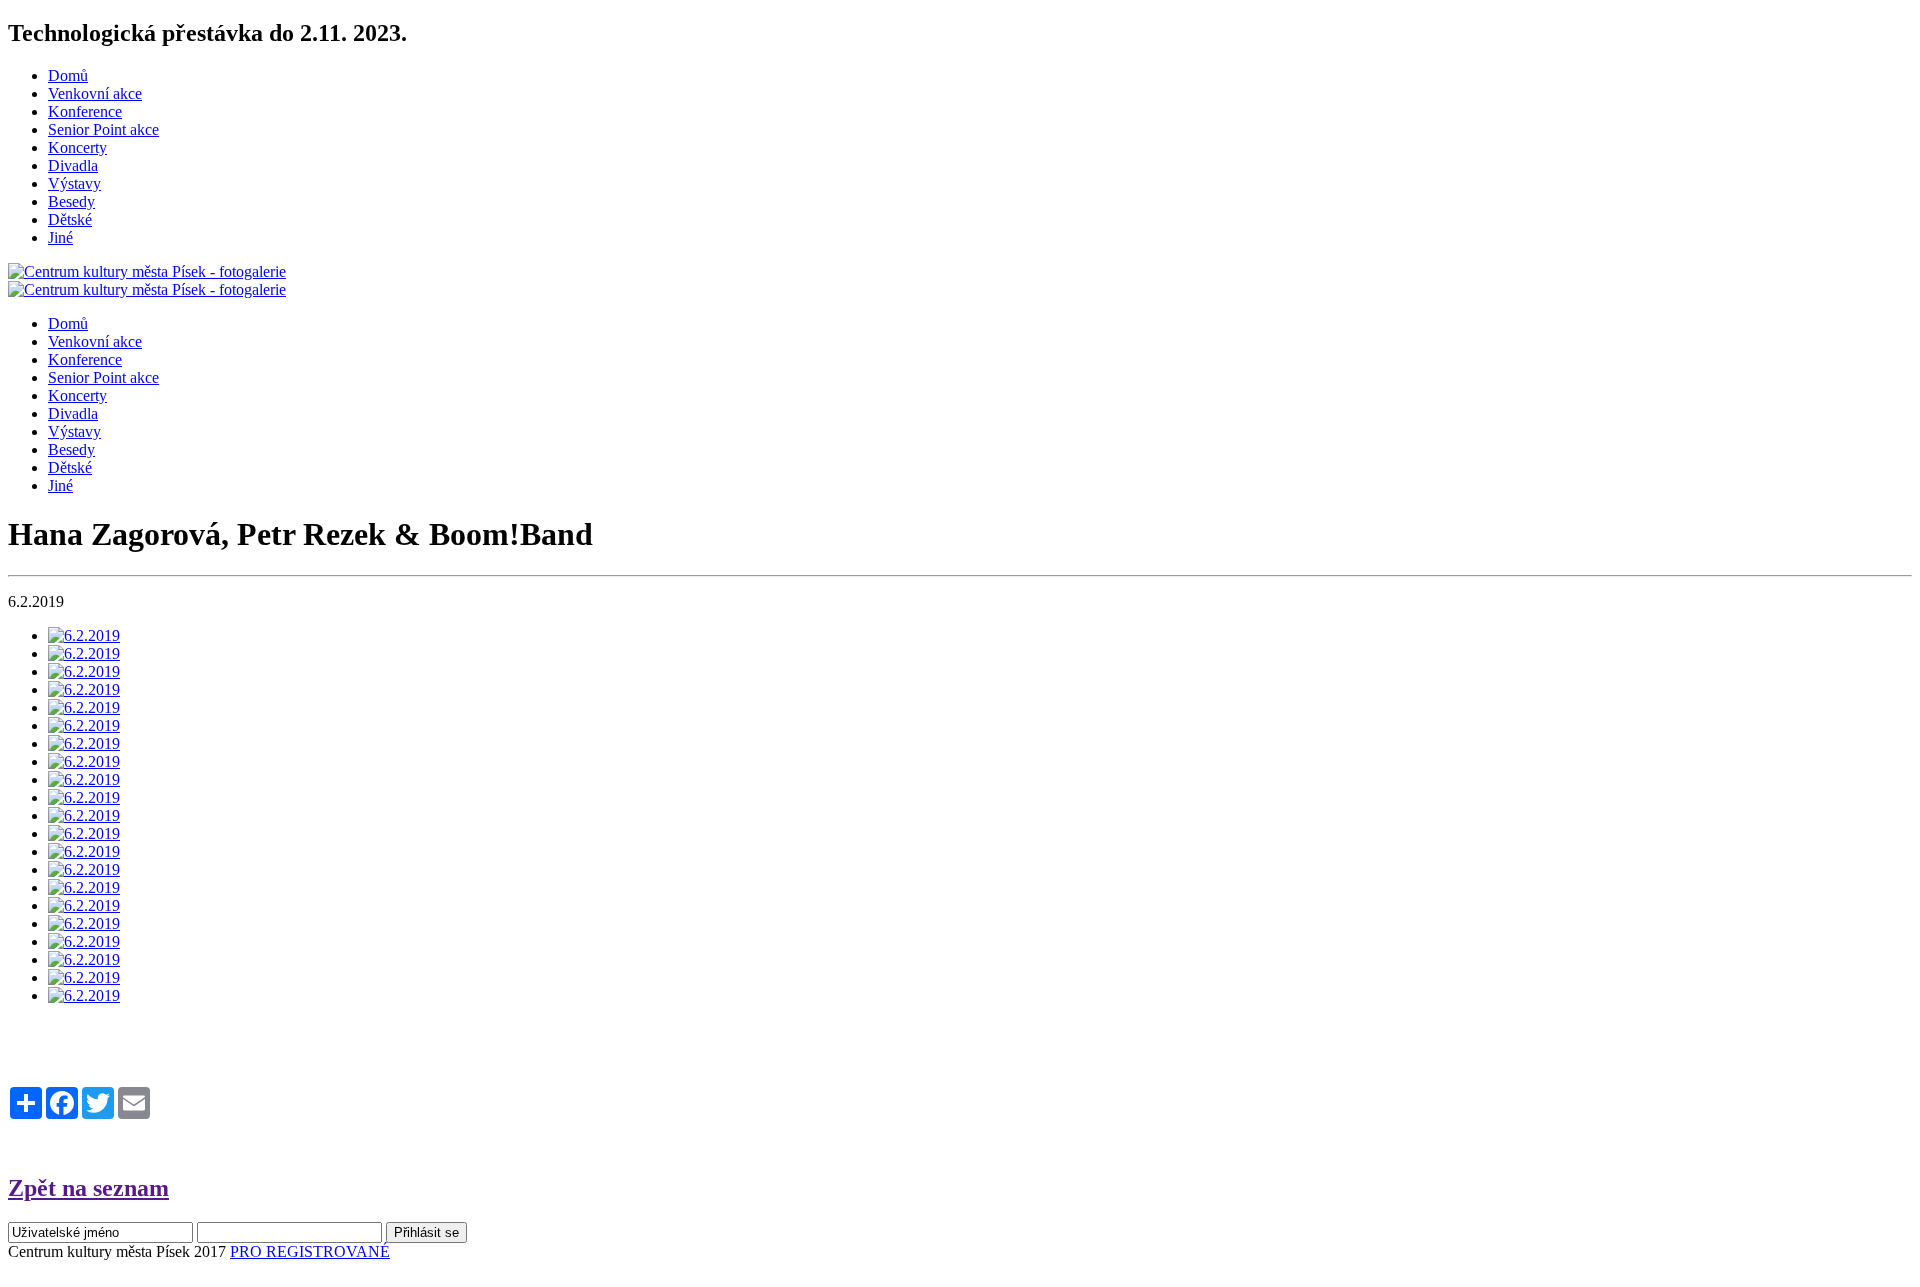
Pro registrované (310, 1251)
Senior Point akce (103, 129)
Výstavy (74, 183)
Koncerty (77, 147)
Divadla (73, 165)
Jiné (60, 237)
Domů (68, 75)
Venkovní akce (95, 93)
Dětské (70, 219)
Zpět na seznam (88, 1188)
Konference (85, 111)
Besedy (71, 201)
